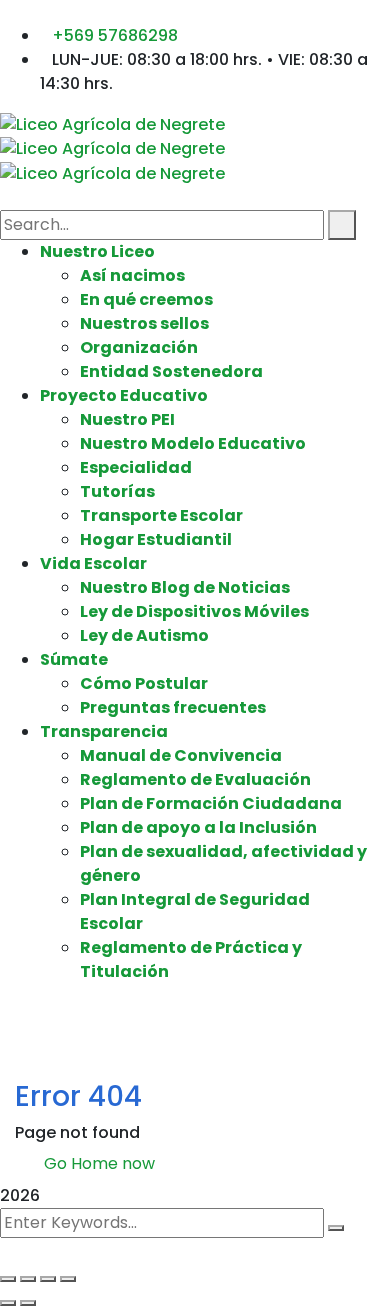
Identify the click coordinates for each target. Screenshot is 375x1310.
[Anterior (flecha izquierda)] (8, 1303)
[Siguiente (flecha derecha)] (28, 1303)
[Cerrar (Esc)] (68, 1279)
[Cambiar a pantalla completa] (28, 1279)
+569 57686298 (115, 35)
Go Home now (97, 1163)
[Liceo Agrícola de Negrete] (112, 123)
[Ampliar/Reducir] (8, 1279)
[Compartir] (48, 1279)
